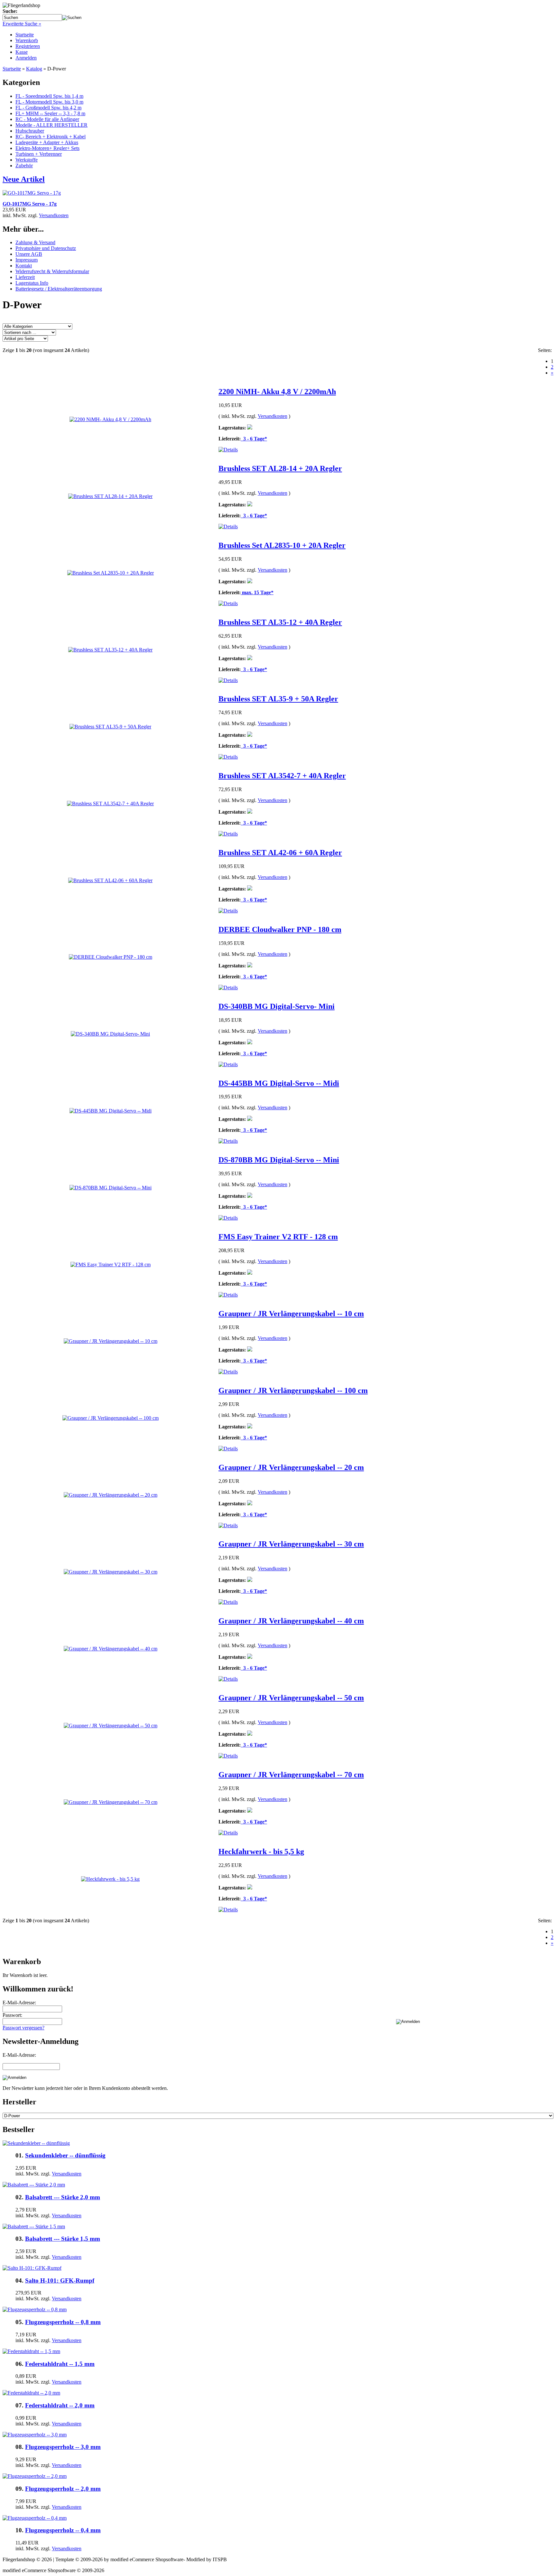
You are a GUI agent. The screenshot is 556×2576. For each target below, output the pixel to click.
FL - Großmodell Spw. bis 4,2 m (48, 108)
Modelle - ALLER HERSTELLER (51, 125)
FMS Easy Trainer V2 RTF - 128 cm (278, 1237)
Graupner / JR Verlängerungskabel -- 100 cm (293, 1390)
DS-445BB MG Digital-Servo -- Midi (279, 1083)
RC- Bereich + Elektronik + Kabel (51, 137)
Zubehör (24, 166)
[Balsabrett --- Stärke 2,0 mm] (34, 2185)
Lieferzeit (25, 277)
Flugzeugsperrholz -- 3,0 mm (63, 2447)
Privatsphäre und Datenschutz (46, 248)
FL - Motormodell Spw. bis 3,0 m (49, 102)
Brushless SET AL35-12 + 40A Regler (280, 622)
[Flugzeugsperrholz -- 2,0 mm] (35, 2476)
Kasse (22, 52)
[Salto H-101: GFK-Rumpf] (32, 2268)
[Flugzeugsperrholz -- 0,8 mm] (35, 2309)
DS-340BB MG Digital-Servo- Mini (277, 1006)
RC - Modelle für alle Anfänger (47, 119)
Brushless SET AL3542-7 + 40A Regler (282, 776)
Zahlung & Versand (35, 242)
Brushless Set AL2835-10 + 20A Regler (282, 545)
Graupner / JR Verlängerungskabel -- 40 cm (291, 1621)
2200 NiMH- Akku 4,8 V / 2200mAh (277, 392)
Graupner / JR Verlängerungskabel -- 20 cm (291, 1467)
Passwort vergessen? (23, 2028)
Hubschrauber (30, 131)
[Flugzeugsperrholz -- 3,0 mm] (35, 2435)
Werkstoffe (27, 160)
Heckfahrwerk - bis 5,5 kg (261, 1851)
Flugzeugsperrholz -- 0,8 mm (63, 2322)
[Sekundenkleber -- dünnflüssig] (36, 2143)
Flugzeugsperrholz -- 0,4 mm (63, 2530)
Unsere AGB (29, 254)
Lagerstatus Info (32, 283)
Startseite (25, 35)
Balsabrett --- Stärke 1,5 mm (63, 2239)
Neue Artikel (24, 179)
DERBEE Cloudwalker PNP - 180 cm (280, 929)
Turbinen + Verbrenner (39, 154)
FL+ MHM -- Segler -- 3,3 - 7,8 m (50, 113)
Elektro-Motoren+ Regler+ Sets (47, 148)
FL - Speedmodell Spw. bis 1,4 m (49, 96)
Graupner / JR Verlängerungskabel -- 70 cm (291, 1775)
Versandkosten (54, 215)
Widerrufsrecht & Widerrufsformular (52, 271)
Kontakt (24, 266)
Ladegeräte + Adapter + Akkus (47, 142)
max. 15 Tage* (257, 592)
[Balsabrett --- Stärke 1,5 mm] (34, 2226)
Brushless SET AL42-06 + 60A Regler (280, 853)
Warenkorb (27, 40)
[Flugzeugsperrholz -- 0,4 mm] (35, 2518)
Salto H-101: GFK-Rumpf (60, 2281)
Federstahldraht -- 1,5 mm (60, 2364)
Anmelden (26, 58)
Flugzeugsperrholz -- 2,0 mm (63, 2489)
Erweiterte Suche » (22, 24)
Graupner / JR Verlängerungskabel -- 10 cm (291, 1314)
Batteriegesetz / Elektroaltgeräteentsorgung (59, 289)
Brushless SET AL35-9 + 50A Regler (278, 699)
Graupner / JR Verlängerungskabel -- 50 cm (291, 1698)
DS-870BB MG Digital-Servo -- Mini (279, 1160)
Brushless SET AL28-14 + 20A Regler (280, 468)
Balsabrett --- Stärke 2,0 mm (63, 2197)
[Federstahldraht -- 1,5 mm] (31, 2351)
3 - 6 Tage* (254, 439)
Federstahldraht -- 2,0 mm (60, 2405)
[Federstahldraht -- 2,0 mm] (31, 2393)
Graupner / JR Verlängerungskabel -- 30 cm (291, 1544)
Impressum (27, 260)
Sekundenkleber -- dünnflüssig (65, 2155)
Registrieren (28, 46)
